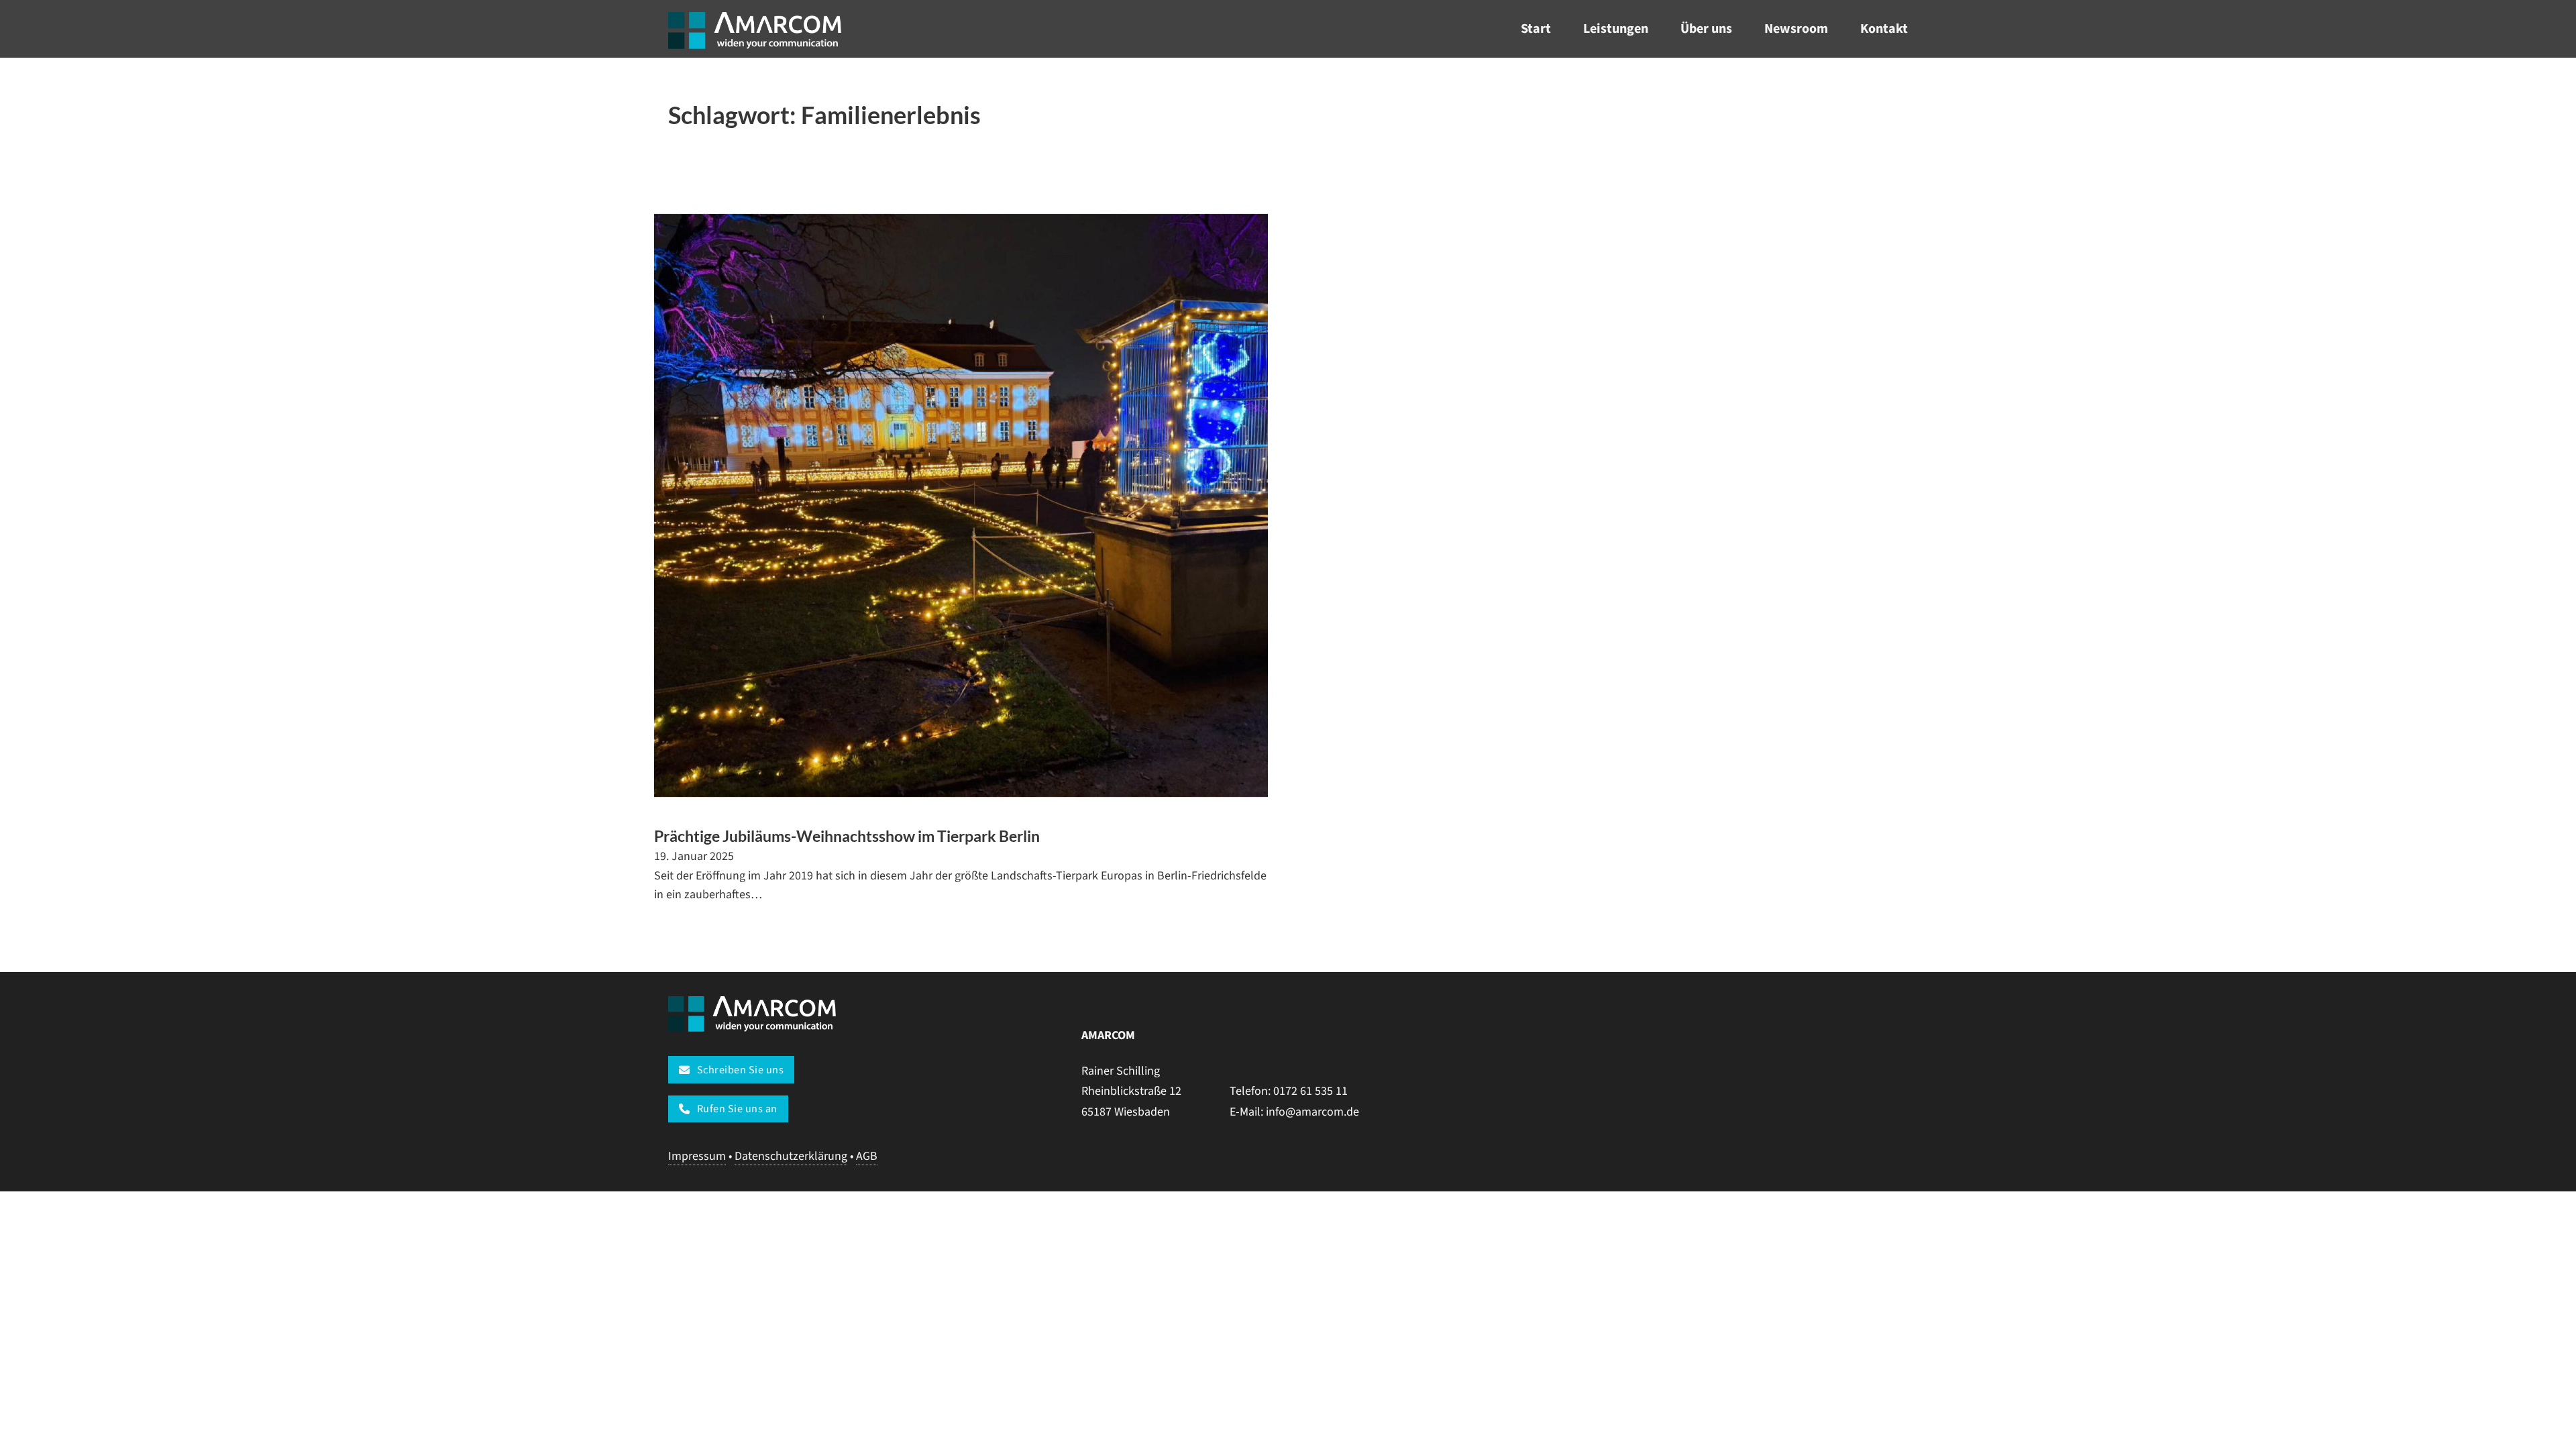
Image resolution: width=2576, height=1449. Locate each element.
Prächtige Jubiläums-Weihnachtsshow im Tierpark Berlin (847, 836)
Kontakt (1884, 29)
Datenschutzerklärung (791, 1156)
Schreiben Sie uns (741, 1070)
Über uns (1706, 29)
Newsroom (1796, 29)
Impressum (697, 1156)
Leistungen (1616, 29)
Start (1536, 29)
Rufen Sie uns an (737, 1109)
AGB (867, 1156)
